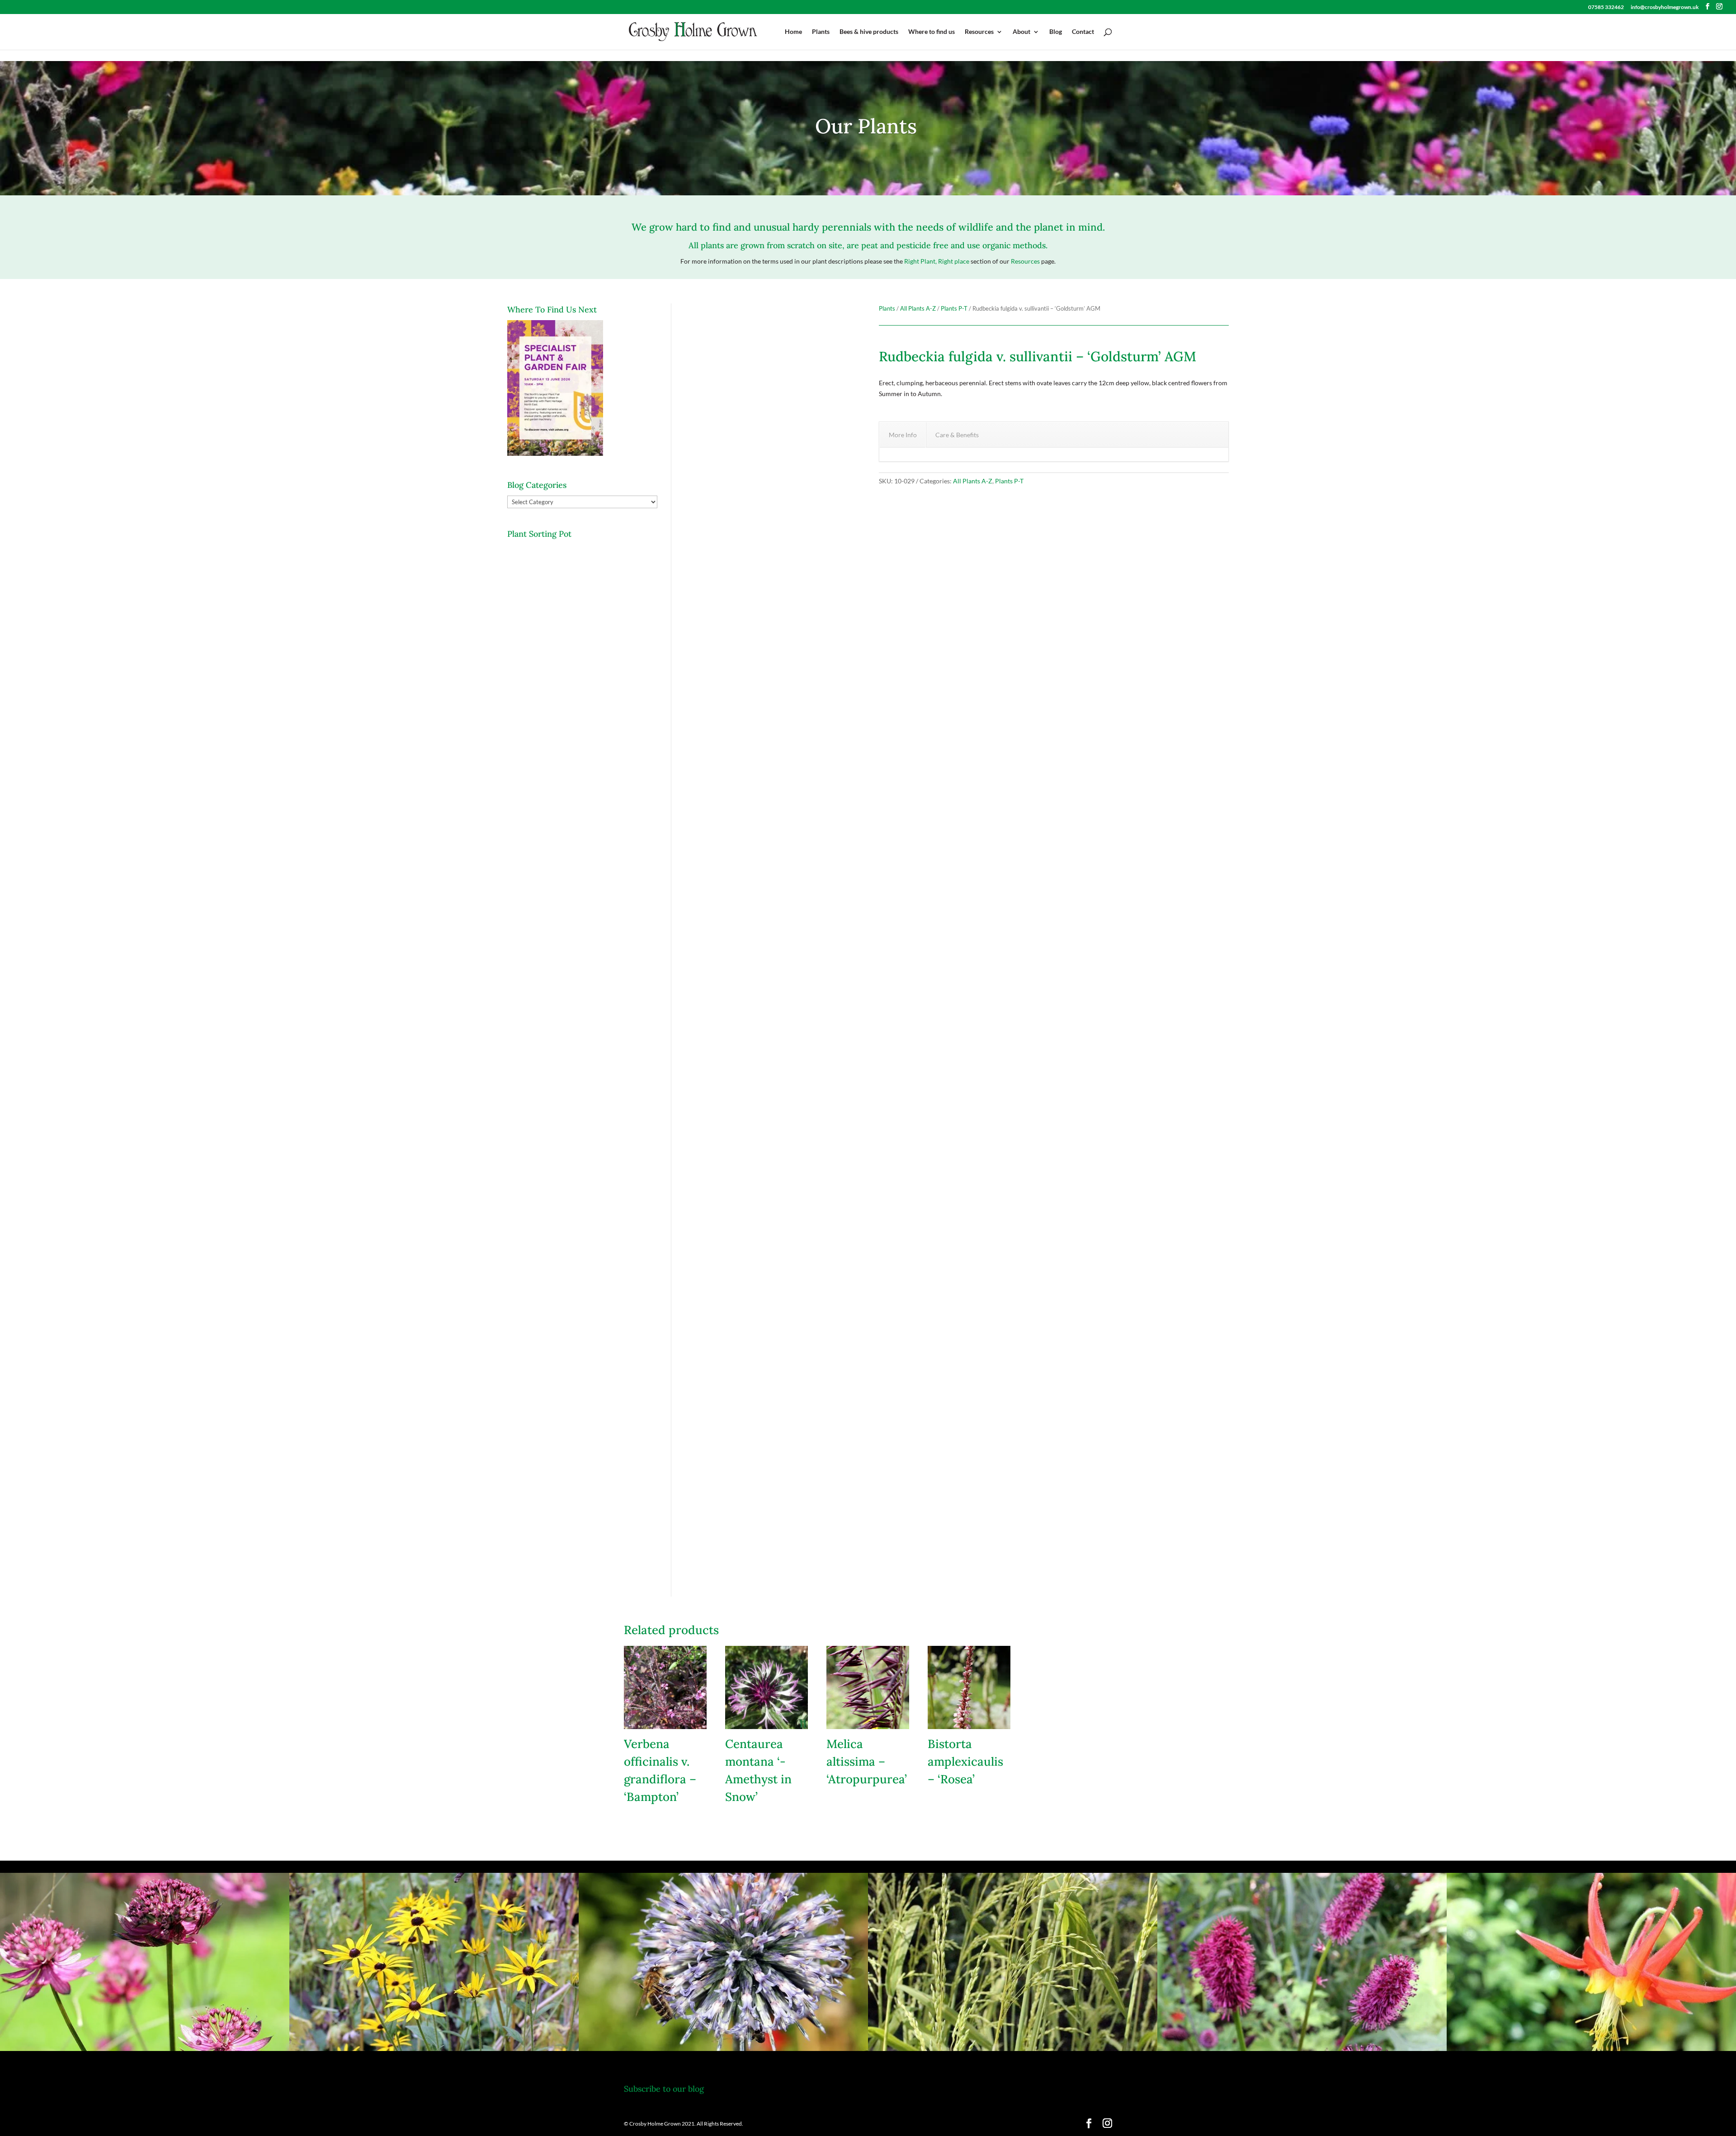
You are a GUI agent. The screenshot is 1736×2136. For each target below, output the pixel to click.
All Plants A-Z (918, 308)
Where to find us (932, 32)
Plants (821, 32)
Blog (1056, 32)
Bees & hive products (869, 32)
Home (793, 32)
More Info (903, 435)
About (1021, 32)
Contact (1083, 32)
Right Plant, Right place (937, 261)
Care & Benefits (957, 435)
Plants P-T (954, 308)
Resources (979, 32)
